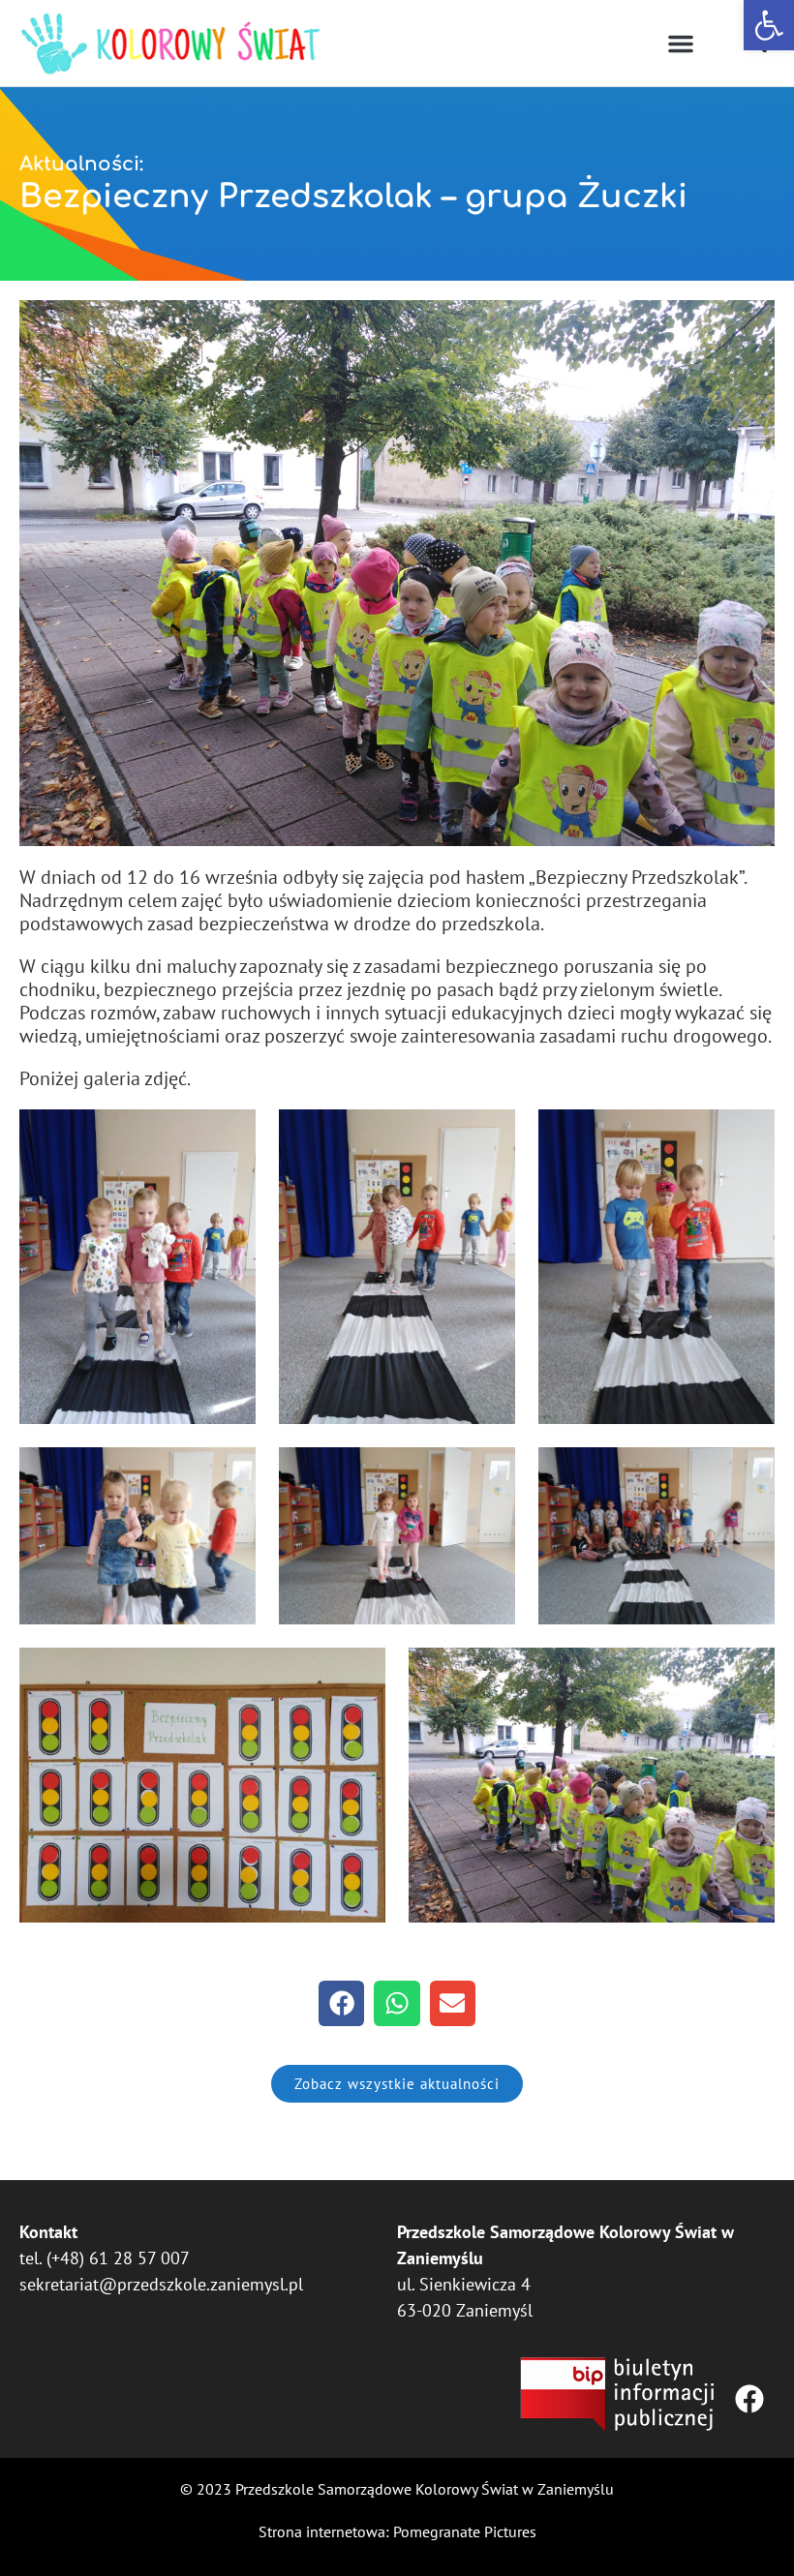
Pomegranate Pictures (465, 2531)
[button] (769, 25)
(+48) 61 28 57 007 (118, 2258)
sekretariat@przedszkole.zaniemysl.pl (161, 2284)
